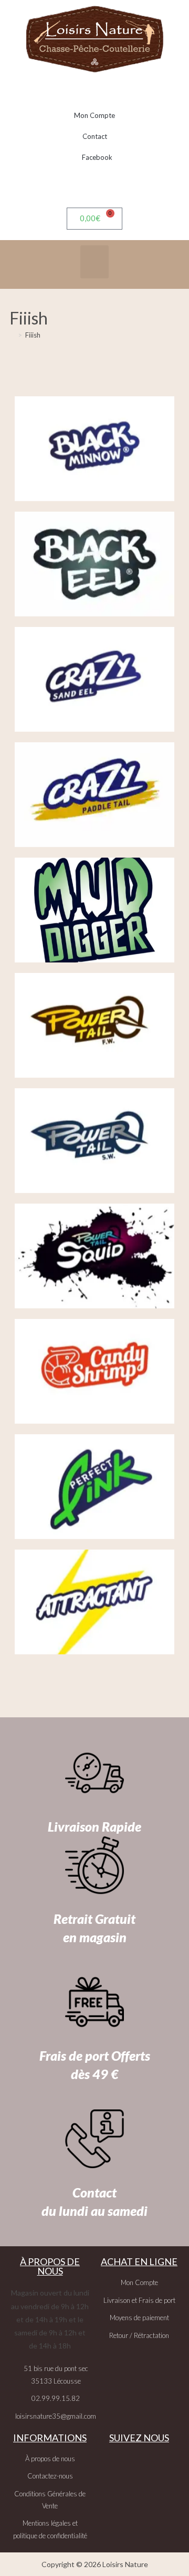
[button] (94, 262)
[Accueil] (12, 335)
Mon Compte (94, 115)
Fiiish (33, 335)
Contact (95, 136)
